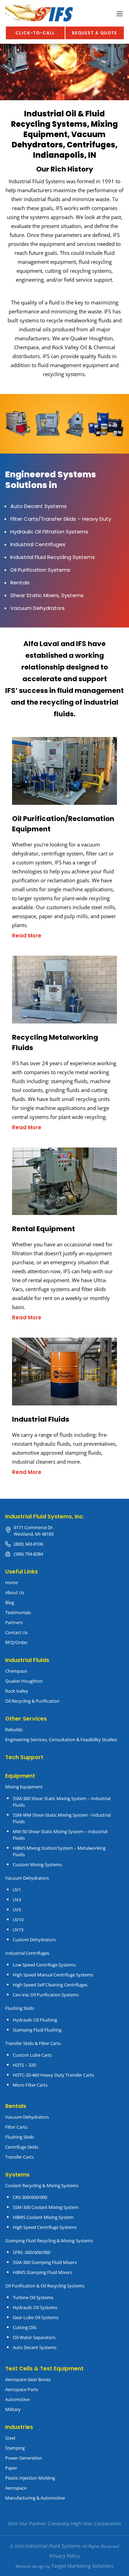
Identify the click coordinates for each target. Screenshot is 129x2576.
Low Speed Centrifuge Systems (44, 1965)
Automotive (17, 2399)
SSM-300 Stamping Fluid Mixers (45, 2262)
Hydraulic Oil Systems (35, 2307)
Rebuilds (14, 1730)
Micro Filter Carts (30, 2085)
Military (13, 2409)
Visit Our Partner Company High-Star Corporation (65, 2523)
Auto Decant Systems (35, 2347)
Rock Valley (17, 1691)
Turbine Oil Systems (33, 2297)
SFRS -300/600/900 (31, 2252)
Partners (14, 1622)
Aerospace (16, 2488)
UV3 (17, 1900)
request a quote (94, 33)
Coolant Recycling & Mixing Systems (42, 2185)
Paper (11, 2468)
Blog (10, 1602)
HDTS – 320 (24, 2065)
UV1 (17, 1890)
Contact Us (16, 1632)
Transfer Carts (19, 2157)
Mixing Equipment (24, 1787)
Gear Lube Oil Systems (36, 2317)
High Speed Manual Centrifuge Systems (53, 1975)
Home (12, 1582)
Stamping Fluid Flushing (37, 2030)
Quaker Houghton (24, 1681)
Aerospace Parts (22, 2389)
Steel (10, 2438)
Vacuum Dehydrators (27, 1878)
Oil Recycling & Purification (32, 1701)
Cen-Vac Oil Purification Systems (46, 1995)
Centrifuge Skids (22, 2147)
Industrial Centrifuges (27, 1953)
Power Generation (24, 2458)
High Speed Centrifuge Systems (45, 2227)
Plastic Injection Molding (30, 2478)
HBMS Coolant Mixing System (43, 2217)
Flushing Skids (20, 2137)
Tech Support (24, 1757)
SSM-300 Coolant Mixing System (46, 2207)
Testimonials (18, 1612)
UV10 (18, 1920)
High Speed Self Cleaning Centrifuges (50, 1985)
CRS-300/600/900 (30, 2197)
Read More (27, 936)
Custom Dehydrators (34, 1940)
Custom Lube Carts (32, 2055)
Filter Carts (16, 2127)
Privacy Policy (64, 2556)
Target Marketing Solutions (82, 2566)
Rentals (16, 2106)
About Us (15, 1592)
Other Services (26, 1719)
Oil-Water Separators (34, 2337)
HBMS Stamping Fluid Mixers (42, 2272)
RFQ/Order (16, 1642)
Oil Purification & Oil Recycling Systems (45, 2286)
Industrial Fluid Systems (53, 2546)
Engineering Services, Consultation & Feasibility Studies (61, 1739)
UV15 (18, 1930)
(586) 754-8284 (28, 1554)
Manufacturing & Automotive (35, 2498)
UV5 (17, 1910)
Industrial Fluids (27, 1660)
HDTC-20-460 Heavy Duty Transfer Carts (53, 2075)
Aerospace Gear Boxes (28, 2379)
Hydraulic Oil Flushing (35, 2020)
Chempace (16, 1671)
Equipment (20, 1776)
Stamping (15, 2448)
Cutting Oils (25, 2327)
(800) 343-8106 (28, 1544)
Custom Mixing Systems (37, 1865)
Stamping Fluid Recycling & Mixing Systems (49, 2241)
